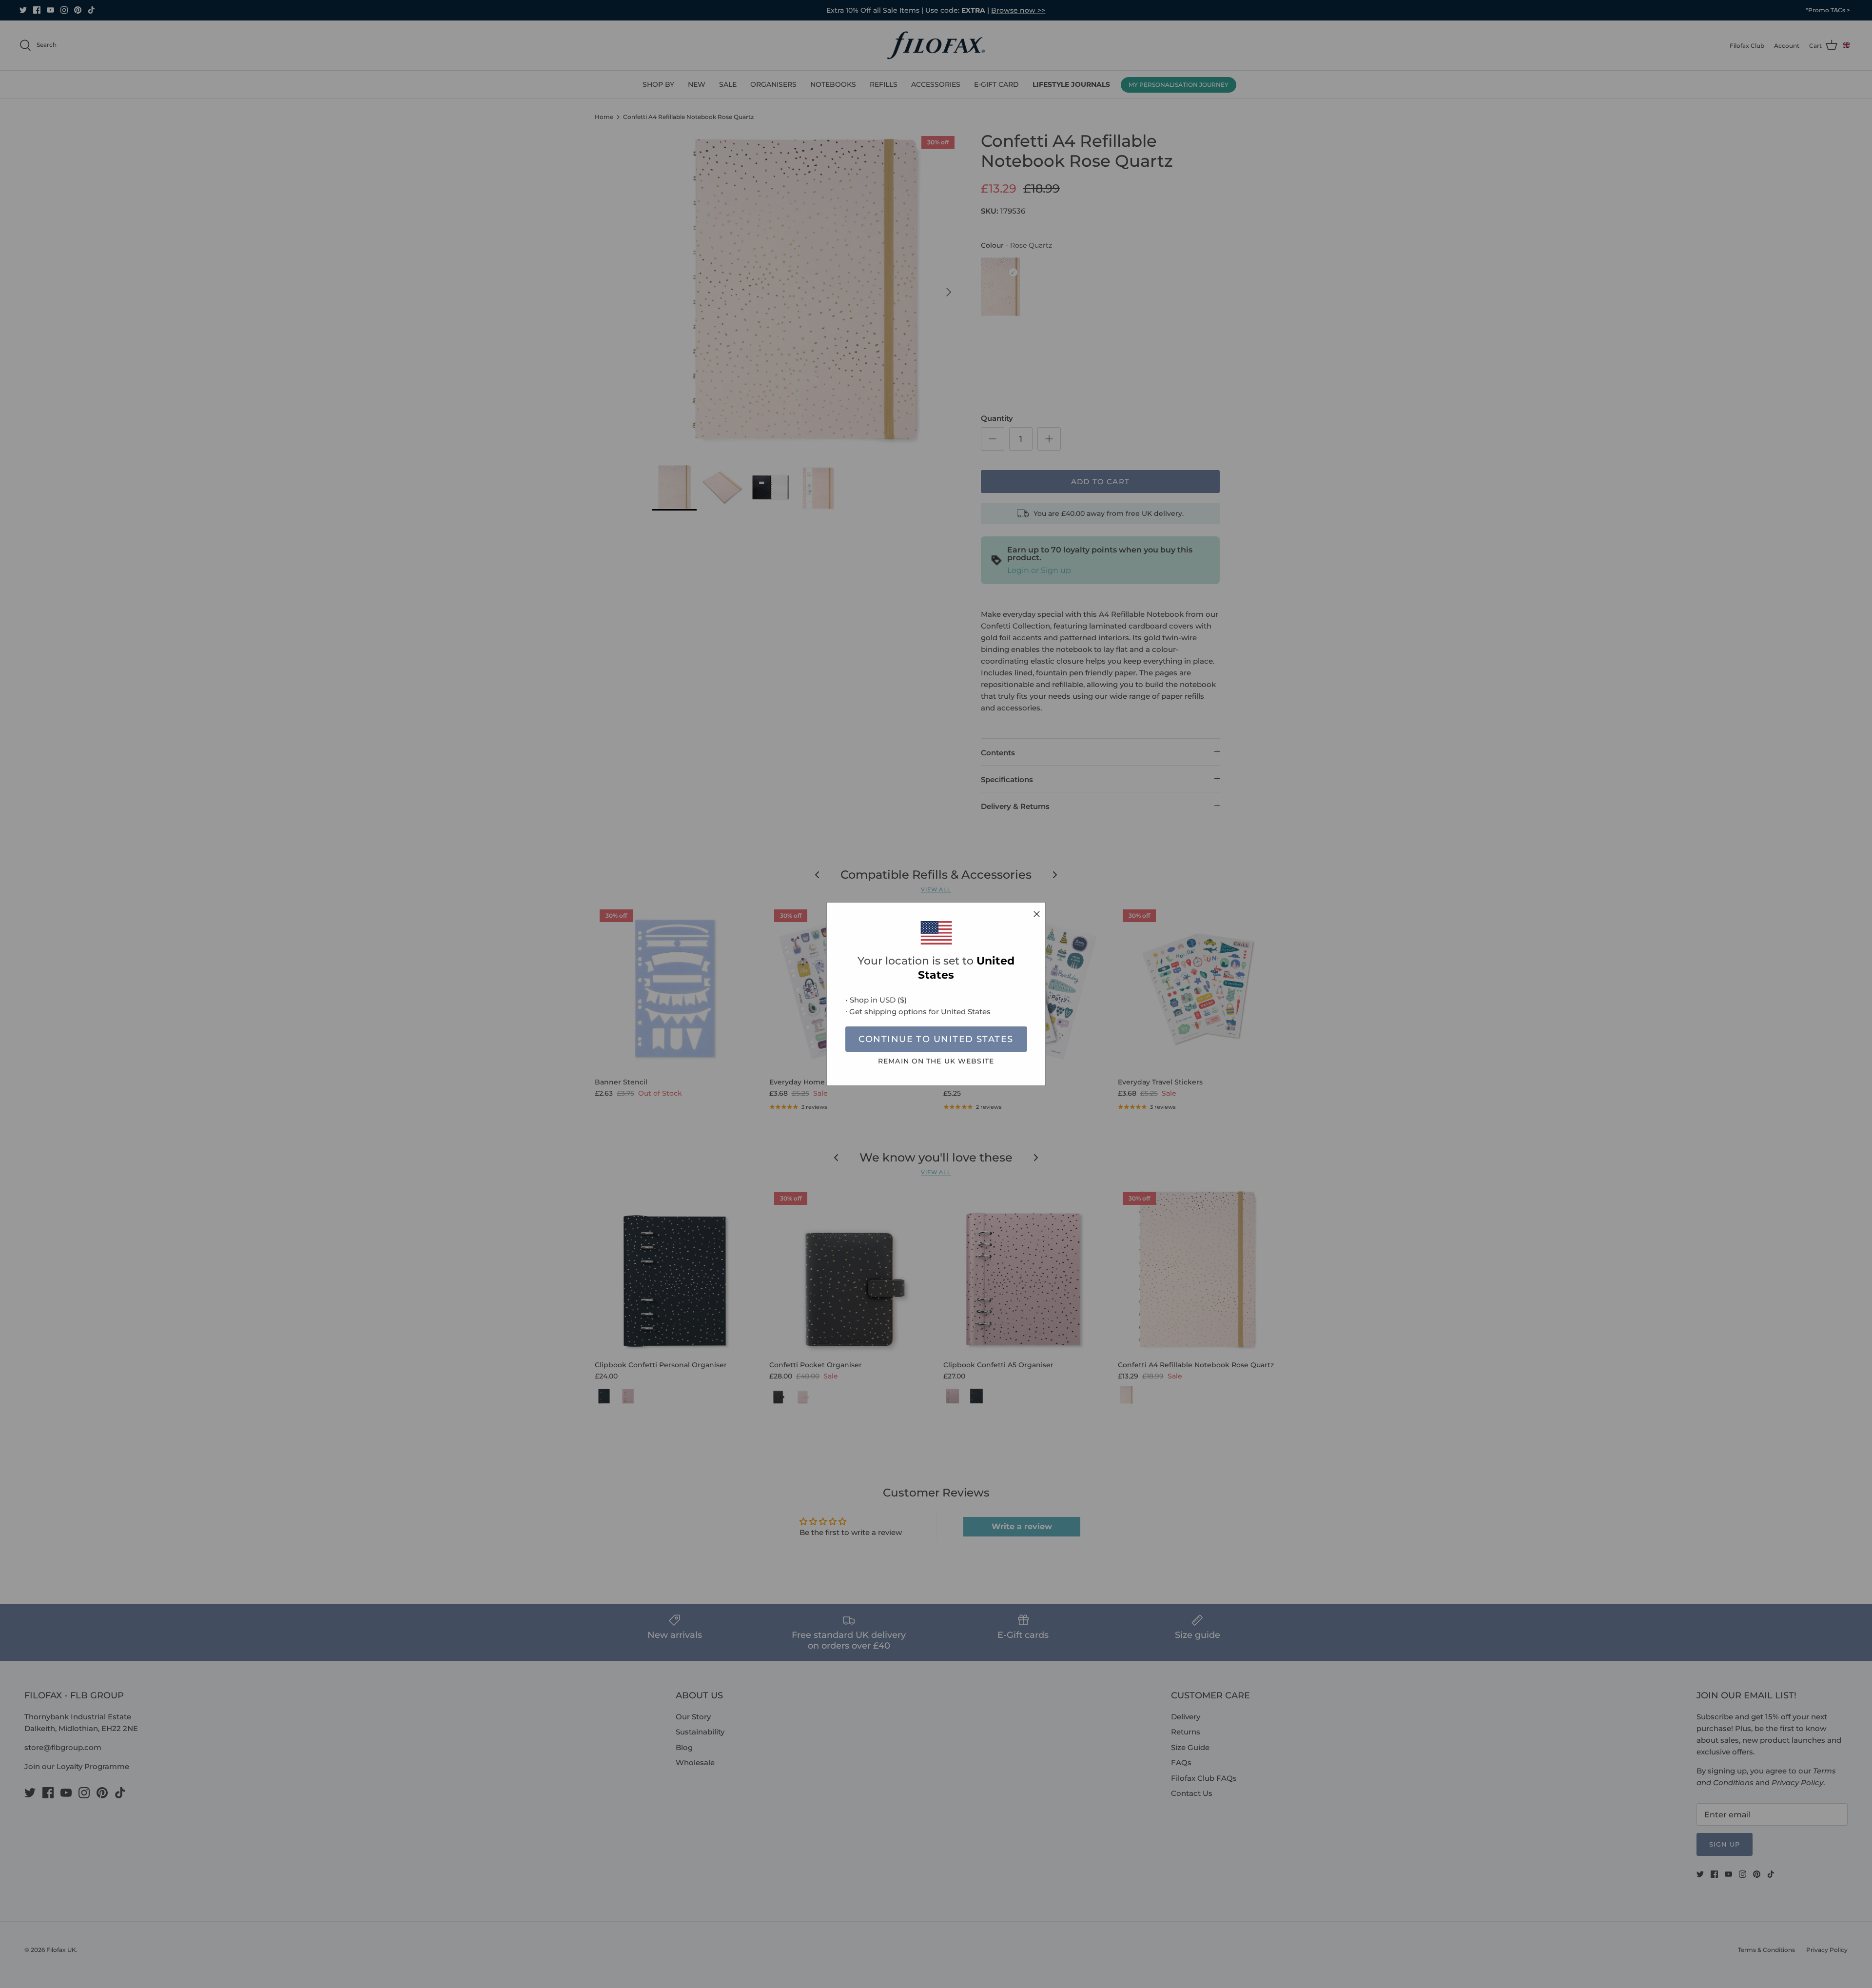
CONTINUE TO (936, 1039)
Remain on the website (936, 1061)
